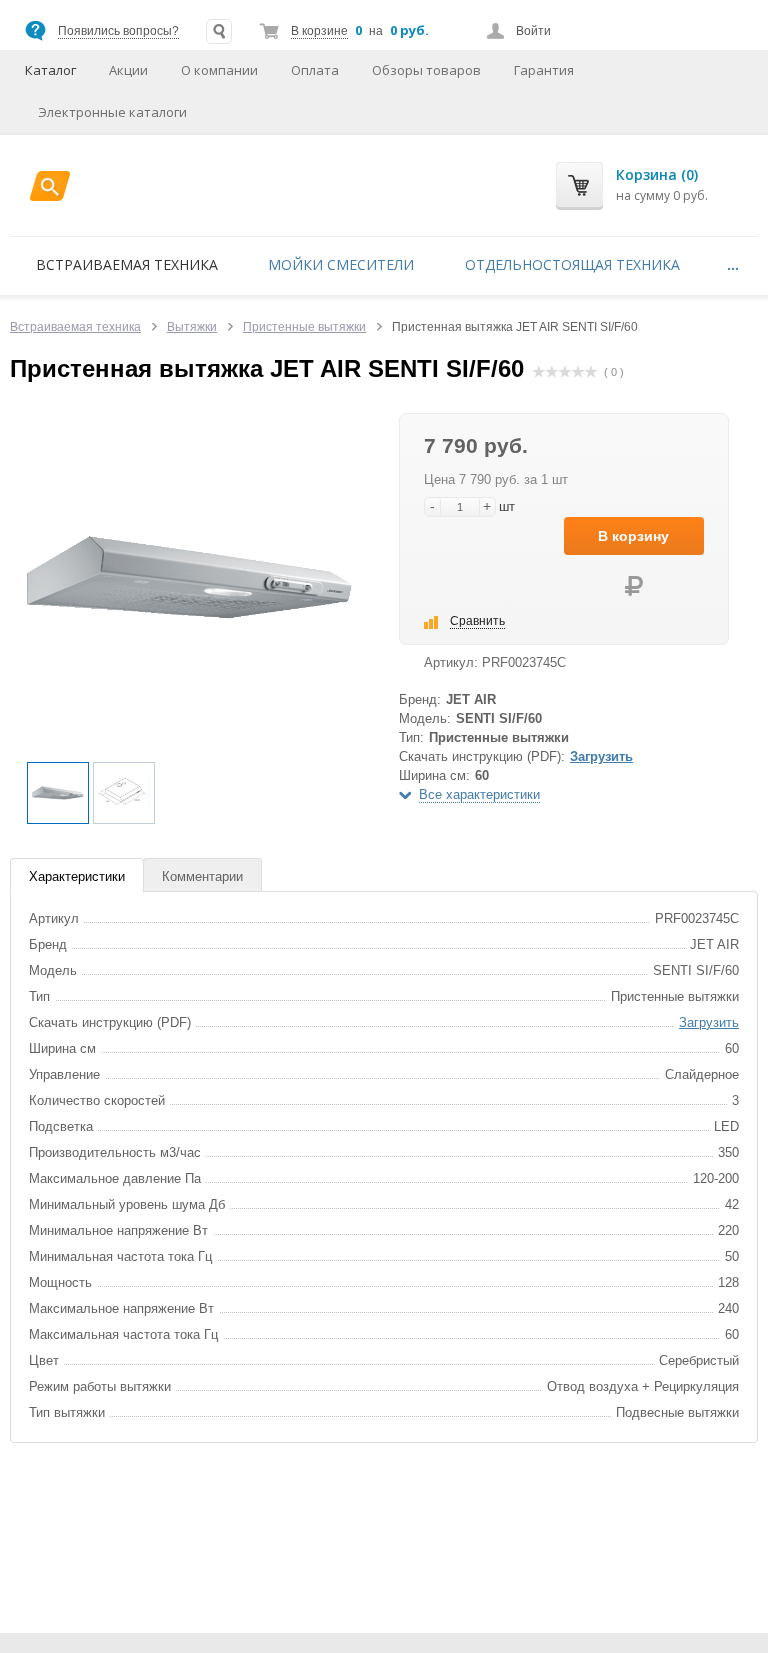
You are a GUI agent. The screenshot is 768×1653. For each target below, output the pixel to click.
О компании (219, 70)
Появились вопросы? (118, 31)
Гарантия (544, 70)
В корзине (319, 31)
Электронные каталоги (112, 112)
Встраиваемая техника (127, 264)
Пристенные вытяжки (304, 327)
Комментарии (202, 876)
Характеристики (77, 876)
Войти (533, 31)
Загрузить (601, 756)
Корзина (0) (657, 174)
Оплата (315, 70)
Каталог (50, 70)
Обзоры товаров (426, 70)
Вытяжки (192, 327)
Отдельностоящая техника (572, 264)
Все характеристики (479, 794)
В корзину (633, 536)
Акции (128, 70)
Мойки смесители (341, 264)
